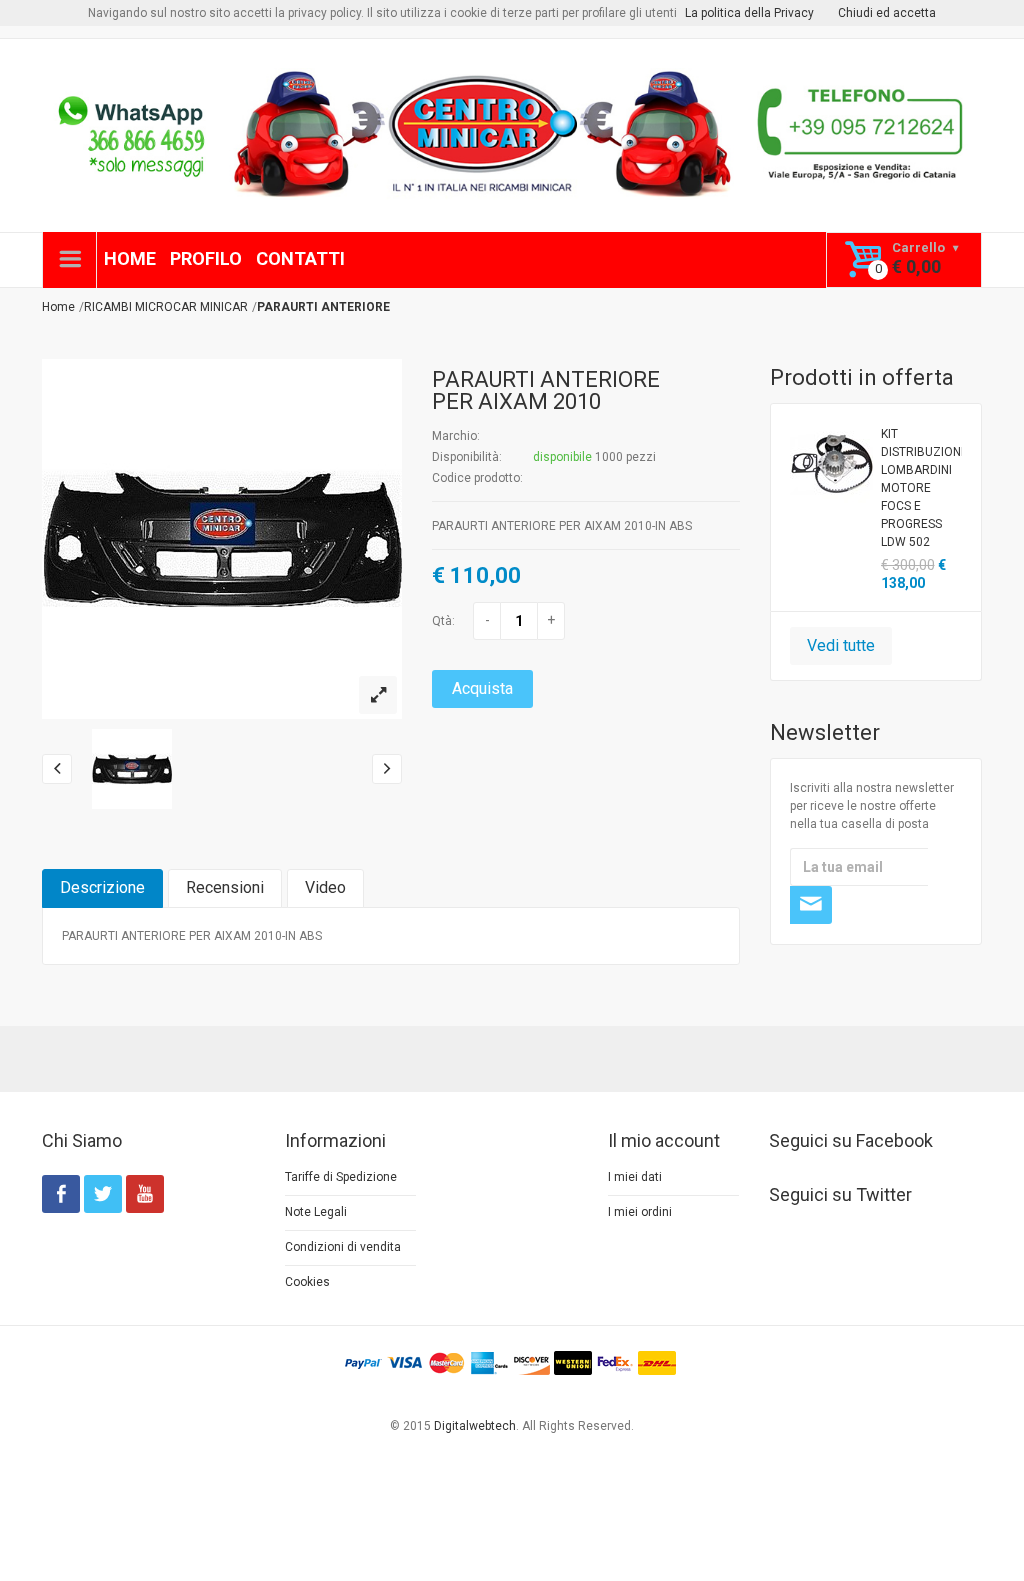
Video (325, 887)
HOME (130, 258)
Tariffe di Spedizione (341, 1177)
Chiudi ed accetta (887, 13)
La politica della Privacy (749, 13)
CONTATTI (300, 258)
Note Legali (316, 1212)
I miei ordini (640, 1212)
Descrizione (102, 887)
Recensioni (225, 887)
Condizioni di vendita (343, 1247)
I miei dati (635, 1177)
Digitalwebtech (475, 1426)
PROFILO (206, 258)
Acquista (482, 688)
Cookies (307, 1282)
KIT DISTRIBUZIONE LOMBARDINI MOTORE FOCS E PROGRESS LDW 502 (922, 488)
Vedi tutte (841, 645)
